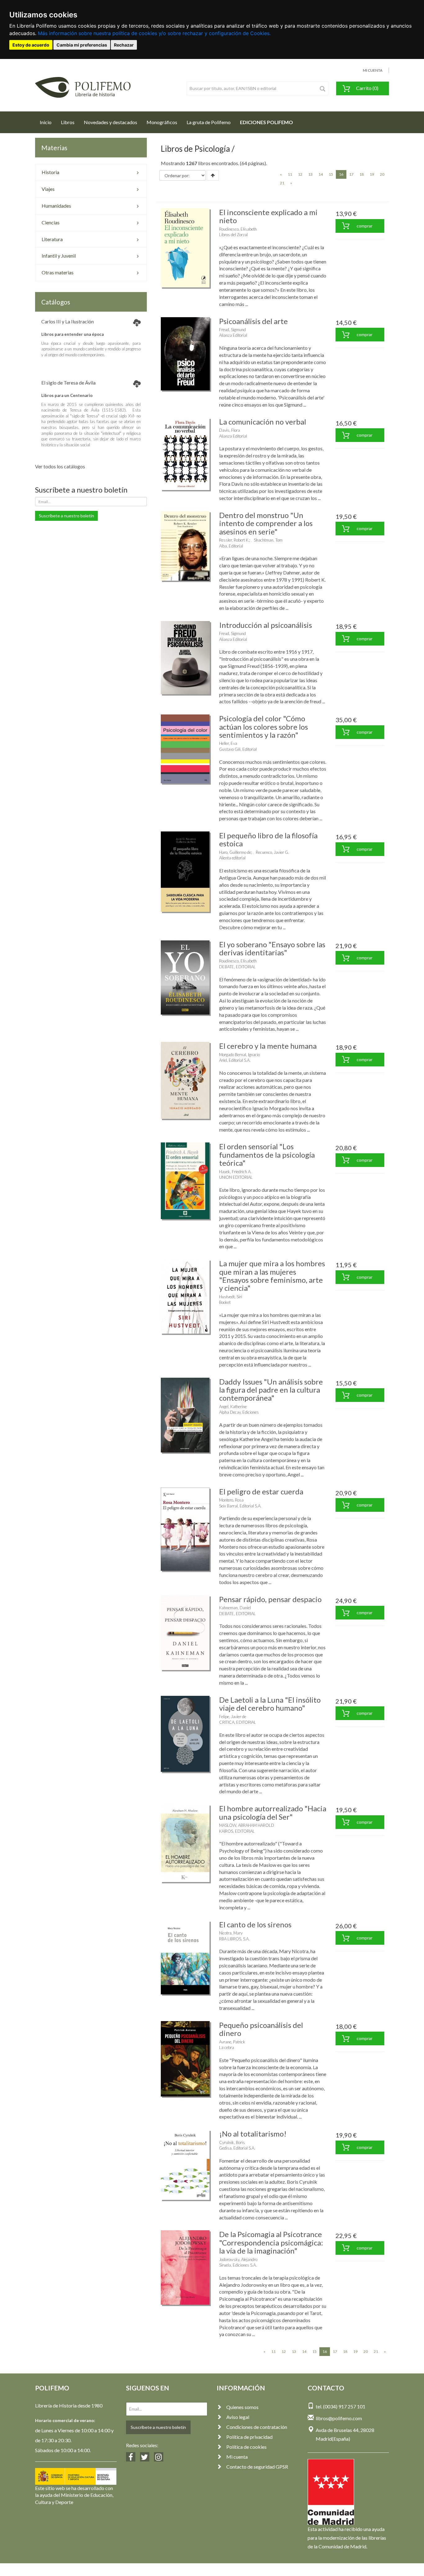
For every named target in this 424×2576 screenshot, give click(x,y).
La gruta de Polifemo (209, 122)
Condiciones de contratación (257, 2427)
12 (300, 174)
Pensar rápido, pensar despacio (270, 1599)
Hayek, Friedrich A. (235, 1172)
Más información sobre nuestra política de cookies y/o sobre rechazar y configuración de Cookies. (154, 33)
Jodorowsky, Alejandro (238, 2259)
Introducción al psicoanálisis (266, 625)
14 (321, 174)
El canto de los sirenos (255, 1924)
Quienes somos (242, 2407)
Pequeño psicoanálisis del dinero (261, 2029)
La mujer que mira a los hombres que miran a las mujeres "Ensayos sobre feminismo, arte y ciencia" (272, 1276)
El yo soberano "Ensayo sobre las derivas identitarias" (272, 948)
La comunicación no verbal (263, 422)
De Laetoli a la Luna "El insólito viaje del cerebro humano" (270, 1704)
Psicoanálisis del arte (253, 321)
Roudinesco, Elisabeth (238, 229)
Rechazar (124, 45)
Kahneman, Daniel (235, 1608)
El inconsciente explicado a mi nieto (268, 216)
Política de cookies (246, 2447)
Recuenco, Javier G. (272, 852)
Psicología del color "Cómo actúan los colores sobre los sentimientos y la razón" (264, 727)
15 (331, 174)
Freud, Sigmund (232, 330)
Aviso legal (238, 2417)
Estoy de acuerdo (31, 45)
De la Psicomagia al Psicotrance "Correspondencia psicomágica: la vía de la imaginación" (271, 2242)
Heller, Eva (228, 743)
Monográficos (162, 122)
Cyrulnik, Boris (232, 2142)
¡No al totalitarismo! (253, 2134)
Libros (68, 122)
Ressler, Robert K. (234, 540)
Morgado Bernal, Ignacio (239, 1055)
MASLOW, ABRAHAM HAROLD (247, 1825)
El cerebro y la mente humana (268, 1046)
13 (310, 174)
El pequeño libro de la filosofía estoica (268, 839)
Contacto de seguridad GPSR (257, 2467)
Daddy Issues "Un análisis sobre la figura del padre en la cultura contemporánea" (271, 1390)
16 (343, 174)
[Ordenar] (213, 175)
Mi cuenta (237, 2457)
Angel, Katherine (233, 1407)
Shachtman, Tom (268, 540)
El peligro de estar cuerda (261, 1491)
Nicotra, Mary (231, 1933)
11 (290, 174)
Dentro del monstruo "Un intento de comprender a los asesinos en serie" (266, 523)
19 (372, 174)
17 (351, 174)
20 (382, 174)
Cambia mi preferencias (82, 45)
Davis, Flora (230, 430)
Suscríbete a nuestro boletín (66, 516)
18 (362, 174)
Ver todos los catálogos (60, 466)
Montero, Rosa (231, 1500)
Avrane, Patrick (232, 2042)
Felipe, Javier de (233, 1717)
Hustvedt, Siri (231, 1297)
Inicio (48, 122)
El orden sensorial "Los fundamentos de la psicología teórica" (267, 1155)
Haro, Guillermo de (235, 852)
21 (282, 183)
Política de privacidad (249, 2437)
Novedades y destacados (111, 122)
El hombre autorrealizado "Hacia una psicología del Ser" (273, 1812)
